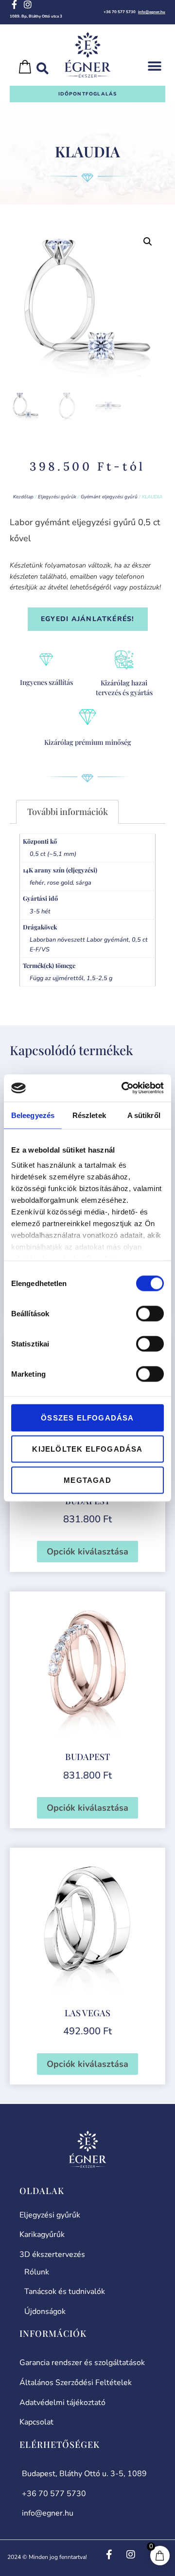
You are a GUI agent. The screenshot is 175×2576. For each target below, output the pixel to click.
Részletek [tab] (89, 1115)
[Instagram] (28, 4)
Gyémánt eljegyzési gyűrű (109, 497)
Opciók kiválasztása (87, 1552)
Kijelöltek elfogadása (87, 1449)
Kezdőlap (23, 497)
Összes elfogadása (87, 1417)
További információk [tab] (68, 812)
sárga (84, 882)
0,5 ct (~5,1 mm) (53, 854)
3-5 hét (40, 911)
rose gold (60, 882)
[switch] (150, 1313)
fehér (37, 882)
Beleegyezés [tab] (33, 1115)
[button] (154, 66)
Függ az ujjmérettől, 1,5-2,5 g (71, 978)
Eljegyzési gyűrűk (57, 497)
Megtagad (87, 1480)
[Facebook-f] (14, 4)
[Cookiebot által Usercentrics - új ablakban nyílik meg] (123, 1088)
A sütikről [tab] (144, 1115)
